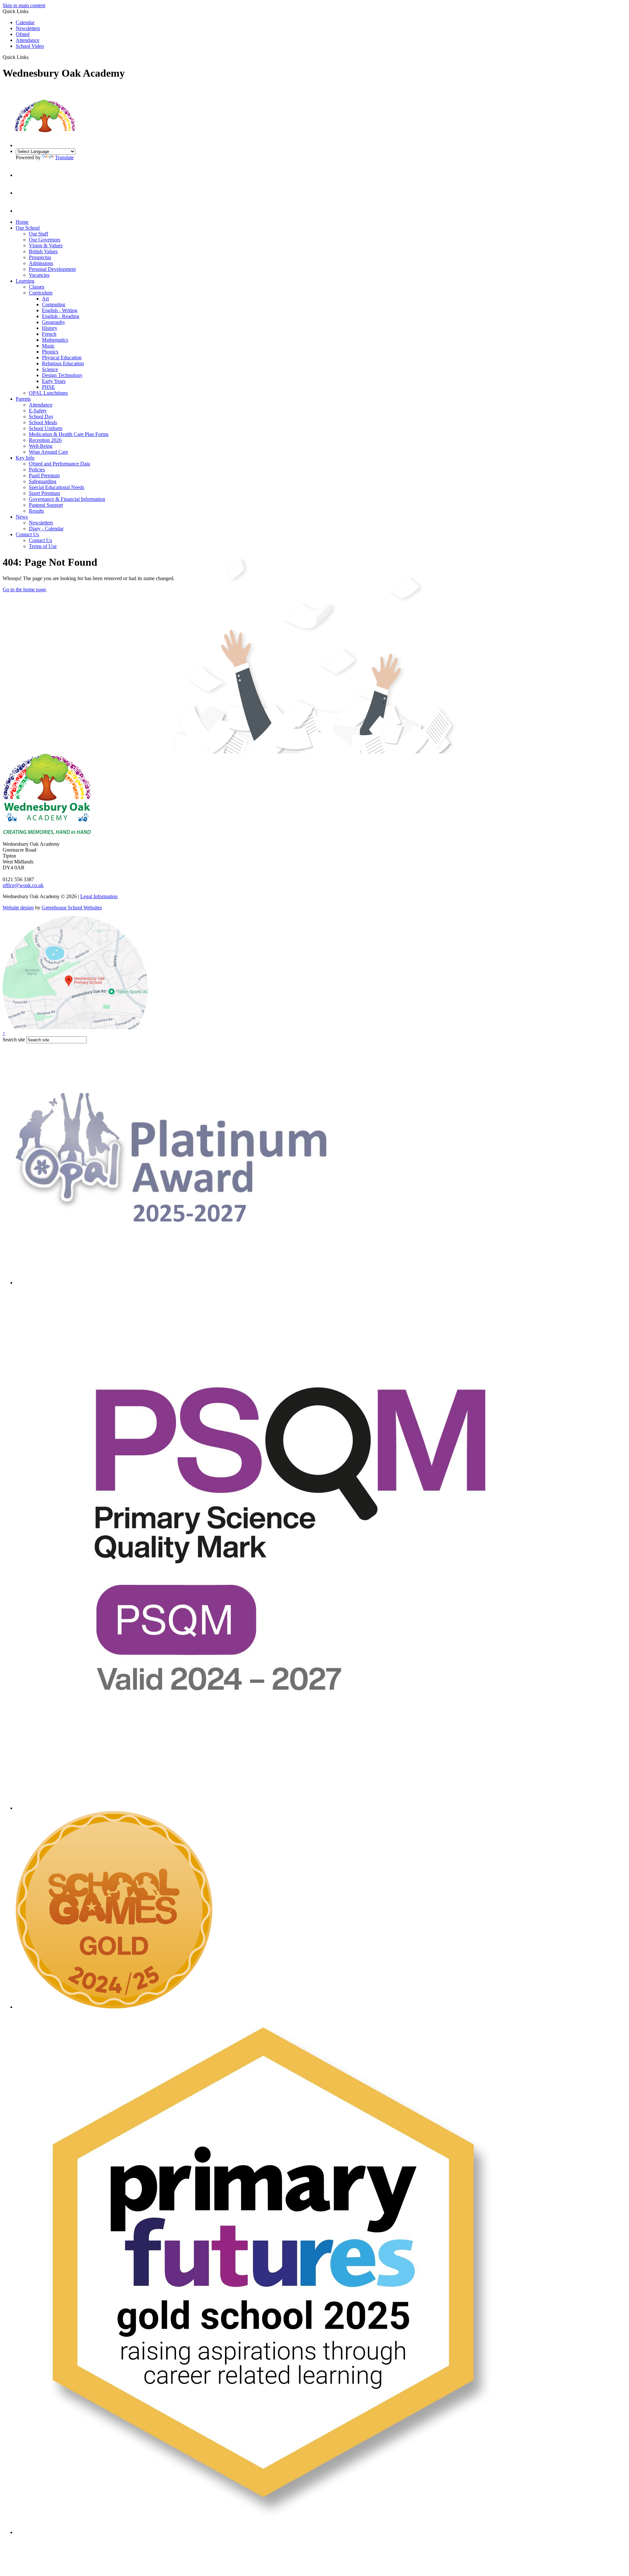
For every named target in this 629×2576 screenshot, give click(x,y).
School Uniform (46, 428)
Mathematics (55, 340)
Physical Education (62, 358)
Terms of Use (43, 546)
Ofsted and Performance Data (59, 464)
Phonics (50, 352)
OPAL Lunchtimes (48, 393)
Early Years (54, 381)
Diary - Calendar (46, 529)
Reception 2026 (45, 440)
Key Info (25, 458)
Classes (37, 287)
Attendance (28, 40)
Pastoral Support (46, 505)
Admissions (41, 263)
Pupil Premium (44, 475)
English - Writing (60, 310)
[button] (31, 57)
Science (50, 369)
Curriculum (41, 293)
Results (36, 511)
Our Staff (38, 234)
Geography (54, 322)
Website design (18, 908)
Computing (54, 304)
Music (48, 346)
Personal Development (52, 269)
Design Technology (62, 375)
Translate (64, 157)
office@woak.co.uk (23, 885)
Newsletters (28, 28)
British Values (43, 251)
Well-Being (41, 446)
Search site (14, 1040)
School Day (41, 417)
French (49, 334)
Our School (28, 228)
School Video (30, 46)
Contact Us (27, 534)
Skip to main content (24, 5)
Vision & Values (46, 246)
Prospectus (40, 257)
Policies (37, 470)
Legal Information (99, 896)
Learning (25, 281)
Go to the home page (24, 589)
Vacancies (39, 275)
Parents (23, 399)
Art (45, 299)
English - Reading (61, 316)
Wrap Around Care (48, 452)
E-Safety (38, 411)
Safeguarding (43, 481)
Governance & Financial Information (67, 499)
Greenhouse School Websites (72, 908)
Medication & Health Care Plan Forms (69, 434)
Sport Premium (44, 493)
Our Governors (45, 240)
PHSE (48, 387)
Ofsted (23, 34)
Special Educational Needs (57, 487)
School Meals (43, 422)
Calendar (25, 22)
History (50, 328)
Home (22, 222)
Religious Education (63, 363)
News (22, 517)
